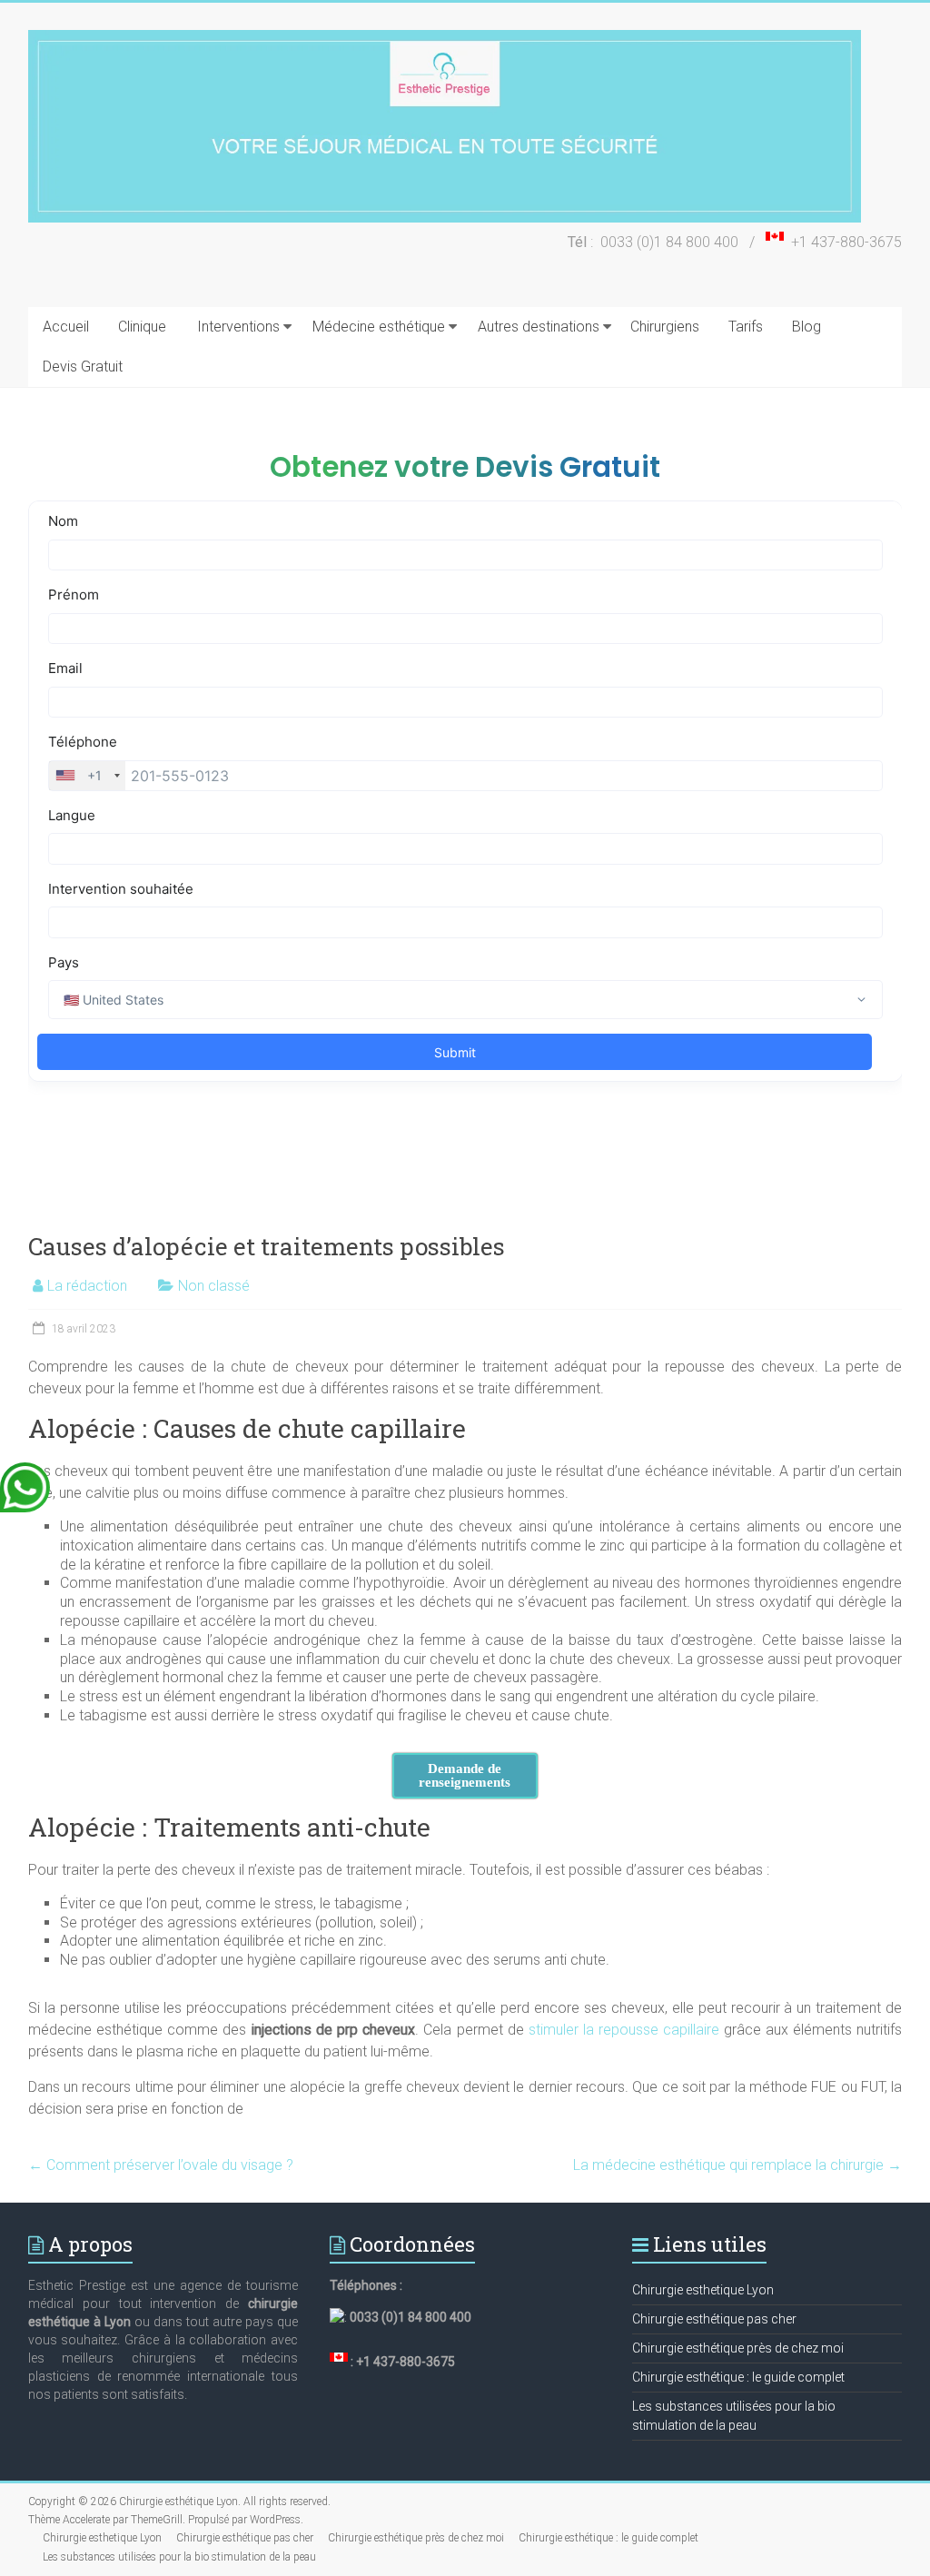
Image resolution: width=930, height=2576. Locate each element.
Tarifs (746, 327)
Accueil (66, 327)
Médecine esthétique (379, 327)
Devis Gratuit (83, 367)
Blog (806, 327)
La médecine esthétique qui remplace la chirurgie (737, 2165)
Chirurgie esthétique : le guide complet (738, 2377)
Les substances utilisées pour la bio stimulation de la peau (179, 2557)
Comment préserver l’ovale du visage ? (161, 2165)
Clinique (142, 327)
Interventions (238, 327)
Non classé (214, 1286)
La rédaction (87, 1286)
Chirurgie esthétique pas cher (714, 2319)
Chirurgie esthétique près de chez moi (738, 2348)
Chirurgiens (665, 327)
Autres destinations (539, 327)
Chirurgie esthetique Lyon (703, 2290)
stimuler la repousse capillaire (624, 2030)
